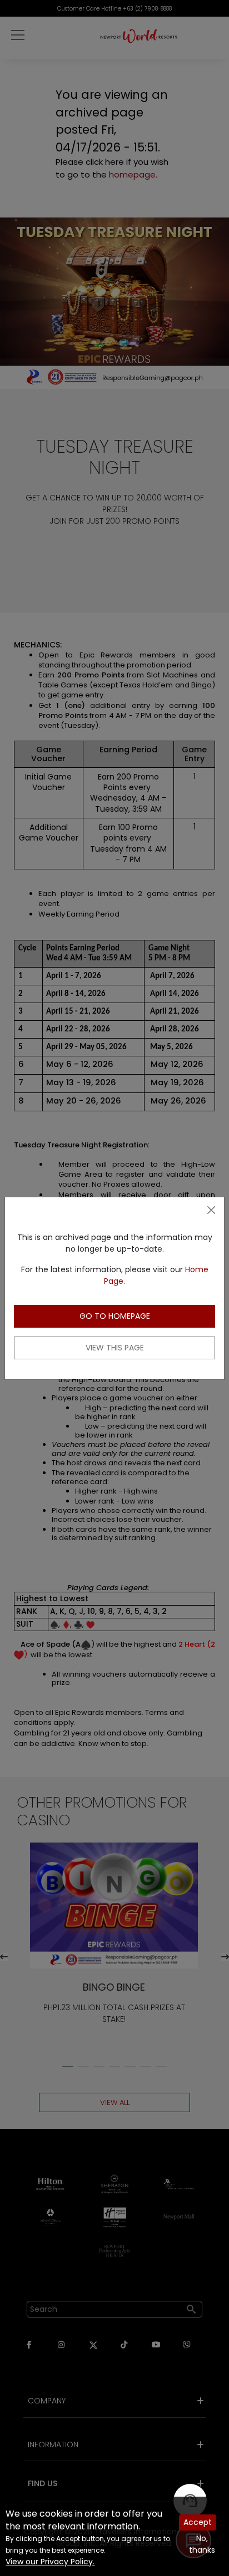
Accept (198, 2522)
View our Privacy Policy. (50, 2562)
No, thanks (202, 2544)
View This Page (115, 1348)
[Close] (211, 1210)
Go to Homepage (115, 1316)
